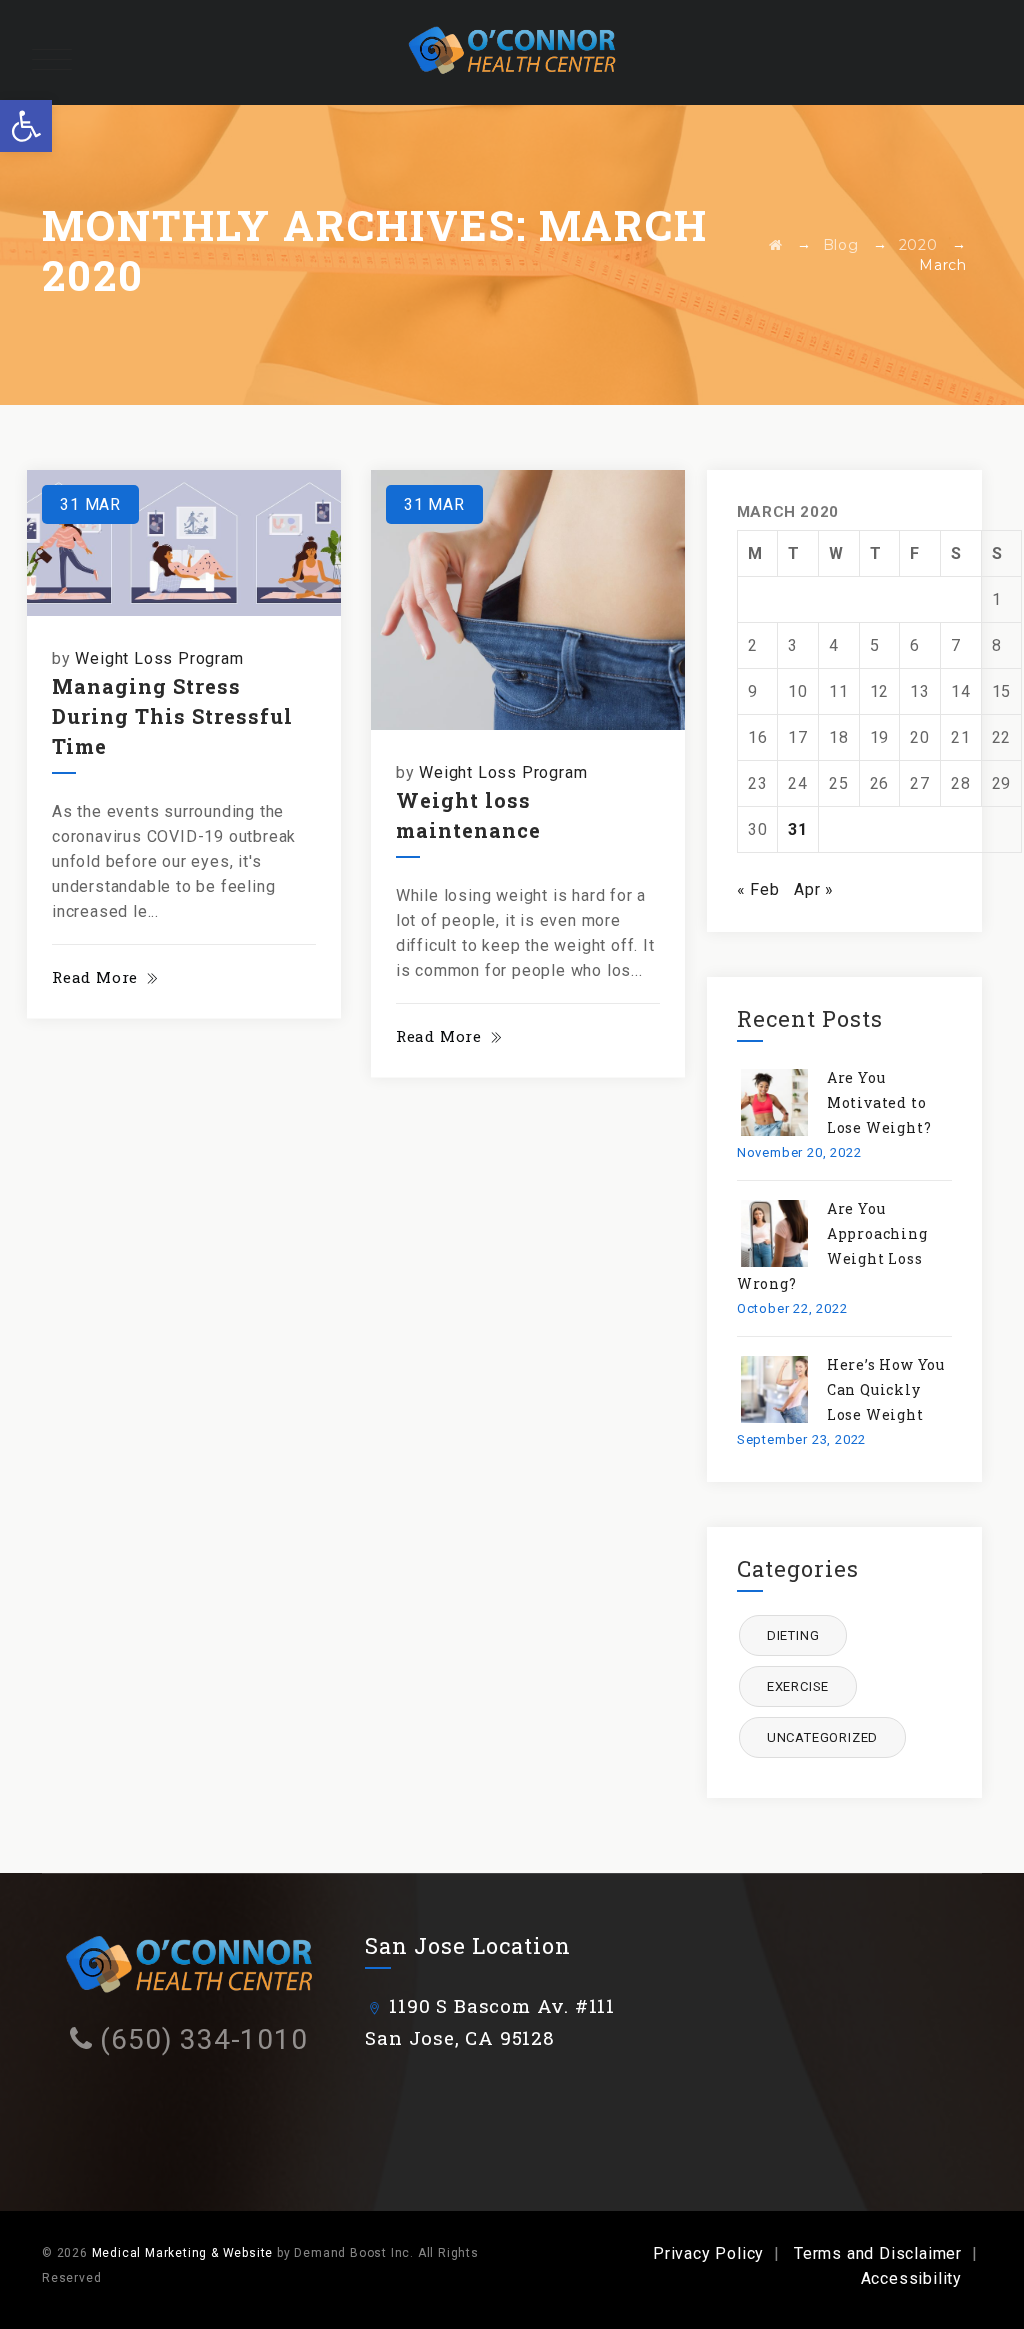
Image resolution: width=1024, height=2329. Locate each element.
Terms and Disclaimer (878, 2253)
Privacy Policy (708, 2253)
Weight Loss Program (159, 658)
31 (798, 829)
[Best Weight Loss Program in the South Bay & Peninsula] (512, 52)
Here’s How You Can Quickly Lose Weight (886, 1389)
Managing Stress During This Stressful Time (172, 716)
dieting (793, 1635)
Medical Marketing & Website (183, 2253)
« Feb (758, 889)
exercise (798, 1686)
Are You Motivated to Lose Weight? (879, 1102)
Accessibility (911, 2278)
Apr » (814, 889)
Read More (95, 977)
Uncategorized (822, 1737)
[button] (26, 126)
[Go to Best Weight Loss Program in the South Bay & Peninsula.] (776, 245)
